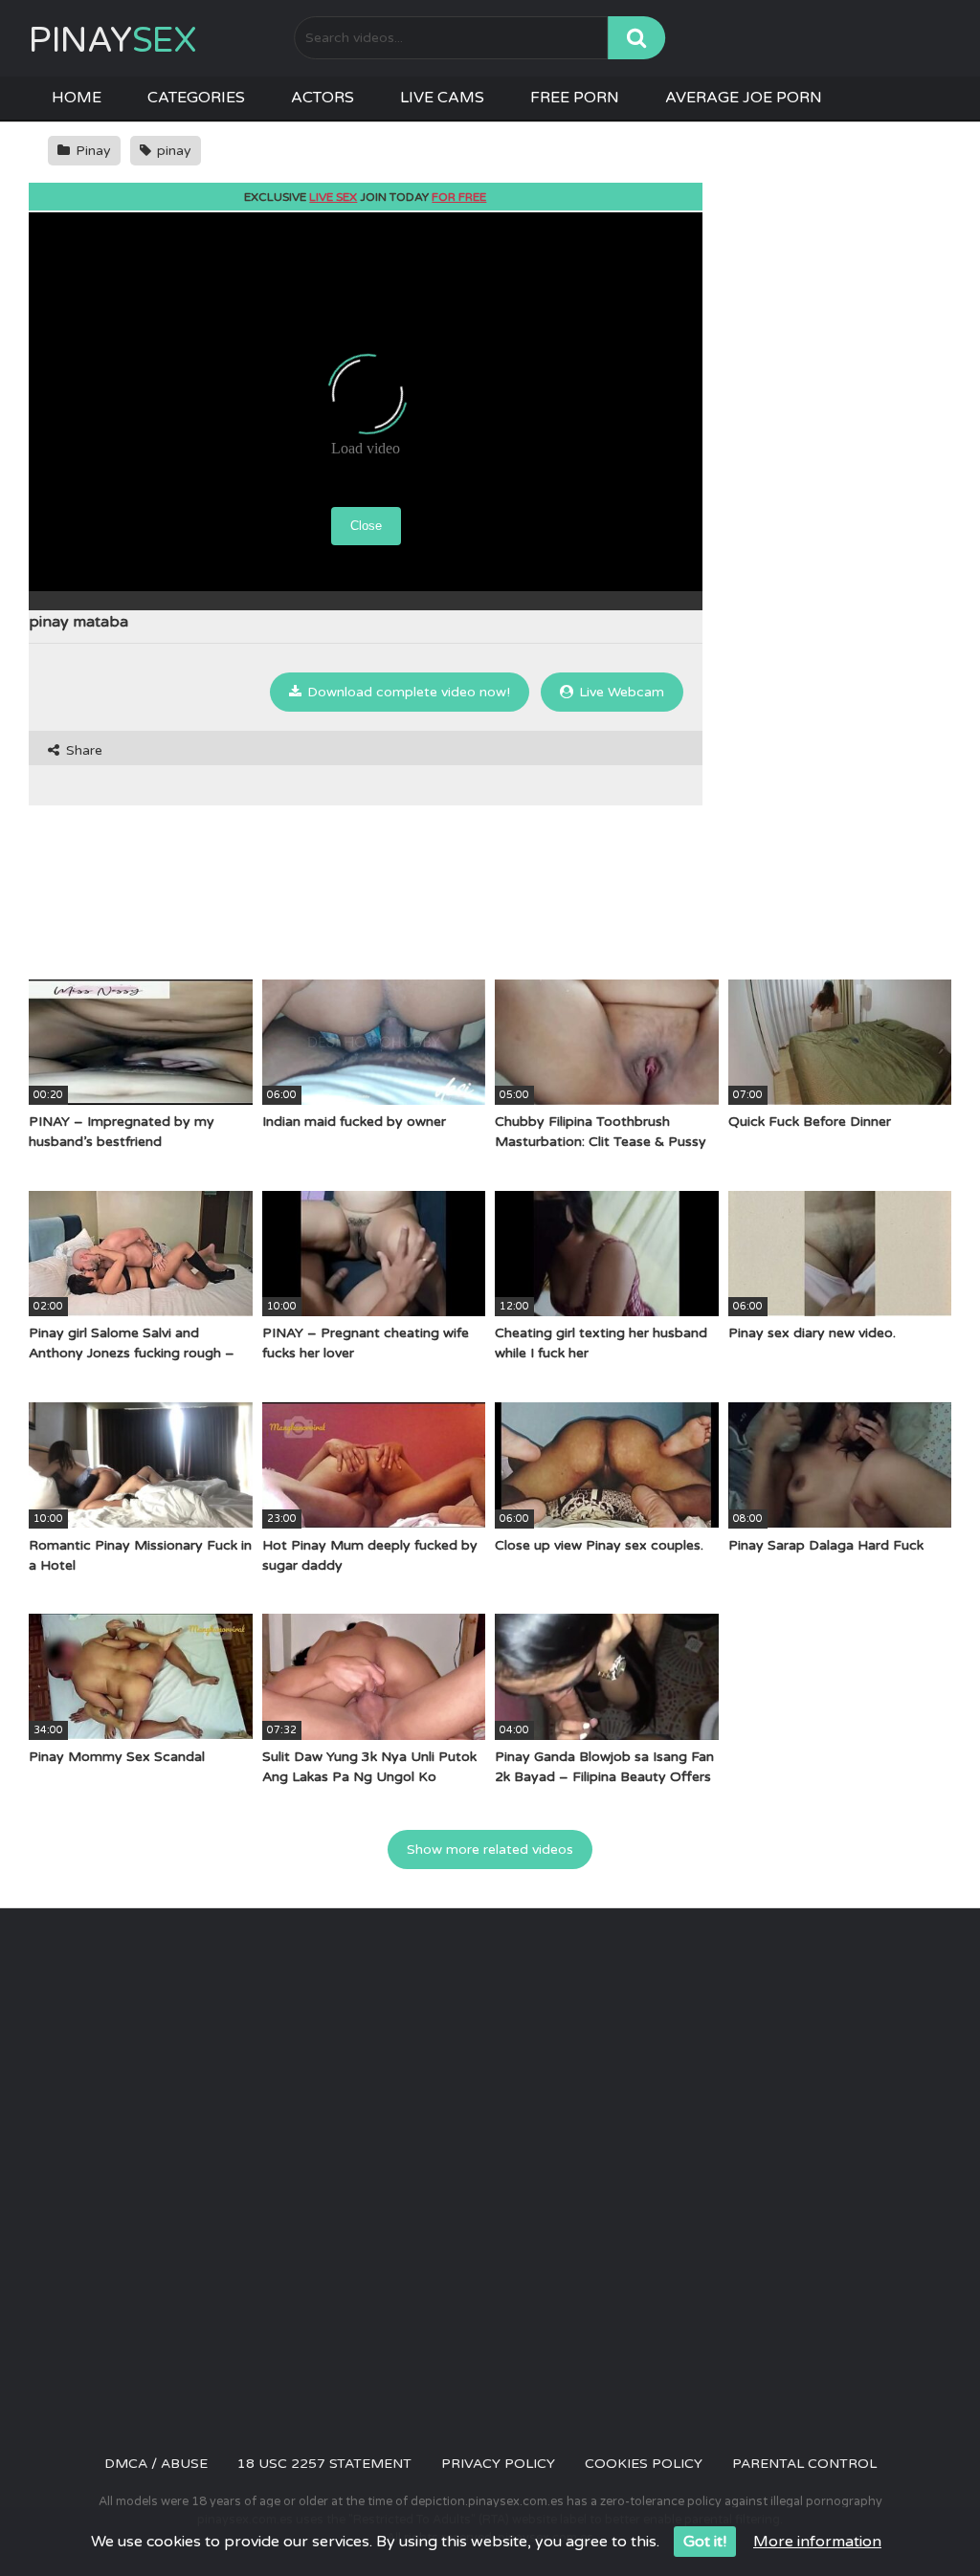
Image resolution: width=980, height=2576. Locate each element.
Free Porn (575, 98)
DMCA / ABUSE (156, 2464)
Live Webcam (620, 692)
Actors (323, 98)
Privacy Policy (498, 2464)
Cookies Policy (644, 2464)
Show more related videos (490, 1849)
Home (77, 98)
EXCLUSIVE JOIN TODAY (365, 197)
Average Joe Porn (744, 98)
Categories (196, 98)
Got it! (705, 2542)
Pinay (112, 41)
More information (817, 2542)
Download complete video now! (407, 692)
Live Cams (442, 98)
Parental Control (804, 2464)
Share (82, 750)
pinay (172, 151)
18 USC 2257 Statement (324, 2464)
